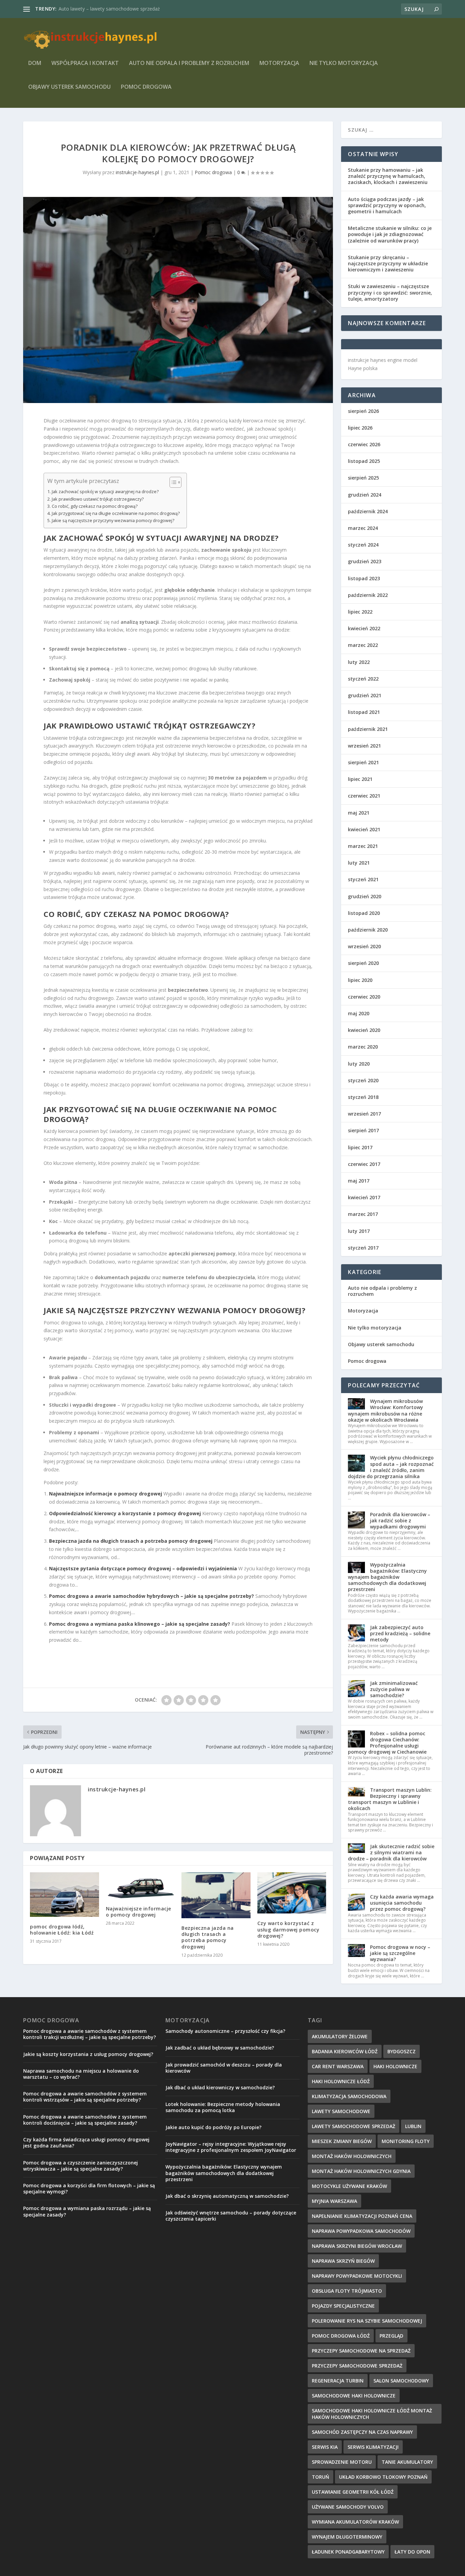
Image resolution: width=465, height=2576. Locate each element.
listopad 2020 (364, 913)
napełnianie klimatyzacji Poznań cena (362, 2216)
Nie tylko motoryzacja (344, 63)
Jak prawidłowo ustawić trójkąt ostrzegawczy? (98, 499)
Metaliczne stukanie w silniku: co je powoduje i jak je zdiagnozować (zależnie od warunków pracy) (390, 234)
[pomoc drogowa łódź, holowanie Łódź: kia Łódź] (65, 1895)
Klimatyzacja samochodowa (349, 2096)
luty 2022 (359, 662)
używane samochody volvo (348, 2507)
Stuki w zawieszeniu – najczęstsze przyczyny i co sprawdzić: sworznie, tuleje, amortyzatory (390, 292)
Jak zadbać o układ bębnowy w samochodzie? (220, 2048)
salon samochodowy (401, 2381)
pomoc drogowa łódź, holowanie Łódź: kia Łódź (62, 1930)
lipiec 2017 (360, 1147)
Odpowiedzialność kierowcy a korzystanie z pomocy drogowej (125, 1513)
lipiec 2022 (360, 612)
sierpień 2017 (363, 1130)
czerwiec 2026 (364, 444)
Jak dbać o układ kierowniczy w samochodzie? (220, 2087)
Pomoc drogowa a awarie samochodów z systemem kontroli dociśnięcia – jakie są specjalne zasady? (85, 2120)
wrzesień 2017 (364, 1114)
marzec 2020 (363, 1047)
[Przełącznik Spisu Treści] (172, 482)
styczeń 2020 (363, 1080)
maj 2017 (359, 1181)
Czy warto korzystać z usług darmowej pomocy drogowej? (288, 1929)
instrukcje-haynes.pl (137, 172)
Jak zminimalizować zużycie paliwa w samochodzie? (394, 1689)
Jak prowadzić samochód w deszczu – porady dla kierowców (224, 2068)
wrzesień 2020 (364, 946)
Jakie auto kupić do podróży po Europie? (213, 2127)
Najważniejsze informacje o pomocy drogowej (106, 1494)
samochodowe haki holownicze (354, 2396)
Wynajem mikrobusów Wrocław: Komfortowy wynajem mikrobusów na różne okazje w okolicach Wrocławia (386, 1410)
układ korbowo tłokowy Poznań (383, 2477)
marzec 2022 (363, 645)
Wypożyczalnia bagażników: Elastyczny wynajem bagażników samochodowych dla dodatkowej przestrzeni (387, 1577)
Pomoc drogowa (146, 87)
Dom (35, 63)
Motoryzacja (279, 63)
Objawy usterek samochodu (69, 87)
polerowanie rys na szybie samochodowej (367, 2321)
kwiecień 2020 (364, 1030)
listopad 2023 (364, 578)
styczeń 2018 (363, 1097)
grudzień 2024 (365, 495)
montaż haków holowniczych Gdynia (361, 2171)
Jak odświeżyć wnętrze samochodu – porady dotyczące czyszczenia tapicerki (231, 2216)
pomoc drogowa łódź (341, 2336)
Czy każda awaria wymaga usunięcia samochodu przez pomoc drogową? (402, 1903)
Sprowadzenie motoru (342, 2462)
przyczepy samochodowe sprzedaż (357, 2366)
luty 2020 (359, 1064)
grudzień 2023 (365, 561)
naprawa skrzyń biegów (343, 2261)
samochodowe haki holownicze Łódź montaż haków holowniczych (372, 2414)
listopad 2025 (364, 461)
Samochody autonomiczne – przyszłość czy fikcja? (225, 2031)
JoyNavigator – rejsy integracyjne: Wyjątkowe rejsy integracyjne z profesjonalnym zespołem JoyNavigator (231, 2147)
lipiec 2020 (360, 980)
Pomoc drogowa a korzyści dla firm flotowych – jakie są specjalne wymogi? (89, 2188)
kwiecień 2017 (364, 1197)
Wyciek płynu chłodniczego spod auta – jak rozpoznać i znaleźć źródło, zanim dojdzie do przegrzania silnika (391, 1467)
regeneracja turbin (338, 2381)
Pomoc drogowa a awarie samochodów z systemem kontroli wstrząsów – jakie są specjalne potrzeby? (85, 2097)
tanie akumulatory (407, 2462)
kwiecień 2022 (364, 628)
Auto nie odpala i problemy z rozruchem (189, 63)
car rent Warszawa (338, 2066)
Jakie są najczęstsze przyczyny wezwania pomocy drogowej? (113, 521)
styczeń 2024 (363, 545)
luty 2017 (359, 1231)
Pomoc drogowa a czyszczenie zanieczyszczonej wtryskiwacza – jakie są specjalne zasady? (81, 2166)
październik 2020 (368, 930)
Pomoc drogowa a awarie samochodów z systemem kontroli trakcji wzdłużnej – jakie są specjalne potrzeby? (90, 2034)
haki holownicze (395, 2066)
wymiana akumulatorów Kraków (355, 2522)
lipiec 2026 (360, 428)
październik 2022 (368, 595)
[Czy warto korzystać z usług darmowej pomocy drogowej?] (292, 1893)
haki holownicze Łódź (341, 2081)
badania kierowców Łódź (345, 2051)
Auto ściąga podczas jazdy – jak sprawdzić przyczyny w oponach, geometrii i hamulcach (387, 205)
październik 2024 (368, 511)
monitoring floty (406, 2141)
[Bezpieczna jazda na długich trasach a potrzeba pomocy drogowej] (216, 1895)
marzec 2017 (363, 1214)
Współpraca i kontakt (85, 63)
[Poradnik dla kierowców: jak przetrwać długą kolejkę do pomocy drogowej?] (178, 300)
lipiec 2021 (360, 779)
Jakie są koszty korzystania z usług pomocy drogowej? (88, 2054)
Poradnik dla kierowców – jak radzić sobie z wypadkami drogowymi (400, 1520)
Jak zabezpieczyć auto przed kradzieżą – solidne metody (400, 1633)
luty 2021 (359, 863)
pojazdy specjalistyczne (343, 2306)
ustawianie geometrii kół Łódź (353, 2492)
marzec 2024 (363, 528)
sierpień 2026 (363, 411)
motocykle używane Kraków (349, 2186)
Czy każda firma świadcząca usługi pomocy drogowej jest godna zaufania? (86, 2143)
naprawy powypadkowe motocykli (357, 2276)
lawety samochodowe (341, 2111)
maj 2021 (359, 813)
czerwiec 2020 (364, 997)
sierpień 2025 (363, 478)
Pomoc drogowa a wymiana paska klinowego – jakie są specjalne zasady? (140, 1624)
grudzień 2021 (365, 695)
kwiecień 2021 (364, 829)
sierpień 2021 (363, 762)
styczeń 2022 (363, 679)
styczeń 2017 (363, 1248)
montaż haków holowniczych (352, 2156)
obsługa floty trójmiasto (347, 2291)
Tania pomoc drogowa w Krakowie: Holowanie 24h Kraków (124, 9)
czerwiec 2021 (364, 796)
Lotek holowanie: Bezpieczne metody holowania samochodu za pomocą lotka (223, 2107)
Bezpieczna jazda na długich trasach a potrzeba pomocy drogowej (131, 1541)
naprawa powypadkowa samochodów (361, 2231)
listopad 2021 (364, 712)
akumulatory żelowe (340, 2036)
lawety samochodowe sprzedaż (354, 2126)
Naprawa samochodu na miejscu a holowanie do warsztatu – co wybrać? (81, 2074)
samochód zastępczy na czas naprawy (362, 2432)
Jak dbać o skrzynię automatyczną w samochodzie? (227, 2196)
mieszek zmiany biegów (342, 2141)
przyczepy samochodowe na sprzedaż (361, 2351)
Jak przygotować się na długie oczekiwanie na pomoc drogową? (116, 513)
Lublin (413, 2126)
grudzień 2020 (365, 896)
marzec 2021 (363, 846)
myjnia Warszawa (334, 2201)
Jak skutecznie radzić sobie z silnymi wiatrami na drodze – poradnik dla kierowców (391, 1852)
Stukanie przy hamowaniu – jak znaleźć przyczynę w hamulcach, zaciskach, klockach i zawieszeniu (388, 176)
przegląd (391, 2336)
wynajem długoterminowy (347, 2537)
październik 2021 (368, 729)
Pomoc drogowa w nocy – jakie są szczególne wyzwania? (400, 1953)
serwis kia (325, 2447)
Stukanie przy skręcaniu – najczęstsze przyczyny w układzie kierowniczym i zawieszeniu (388, 263)
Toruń (320, 2477)
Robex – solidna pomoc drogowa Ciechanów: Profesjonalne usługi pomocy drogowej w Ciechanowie (387, 1743)
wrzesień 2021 (364, 746)
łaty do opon (412, 2552)
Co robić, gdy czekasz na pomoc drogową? (95, 506)
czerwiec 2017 (364, 1164)
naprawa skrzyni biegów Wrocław (357, 2246)
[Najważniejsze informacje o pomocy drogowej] (140, 1886)
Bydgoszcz (402, 2051)
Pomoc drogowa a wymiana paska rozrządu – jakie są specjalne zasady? (87, 2211)
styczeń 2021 (363, 879)
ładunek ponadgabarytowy (348, 2552)
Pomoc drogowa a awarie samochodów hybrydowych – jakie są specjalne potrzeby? (151, 1596)
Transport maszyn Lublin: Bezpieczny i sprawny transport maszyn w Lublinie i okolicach (390, 1799)
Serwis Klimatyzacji (373, 2447)
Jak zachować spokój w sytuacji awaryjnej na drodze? (105, 492)
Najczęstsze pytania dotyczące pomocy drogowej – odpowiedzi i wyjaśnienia (143, 1568)
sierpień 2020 (363, 963)
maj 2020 (359, 1013)
